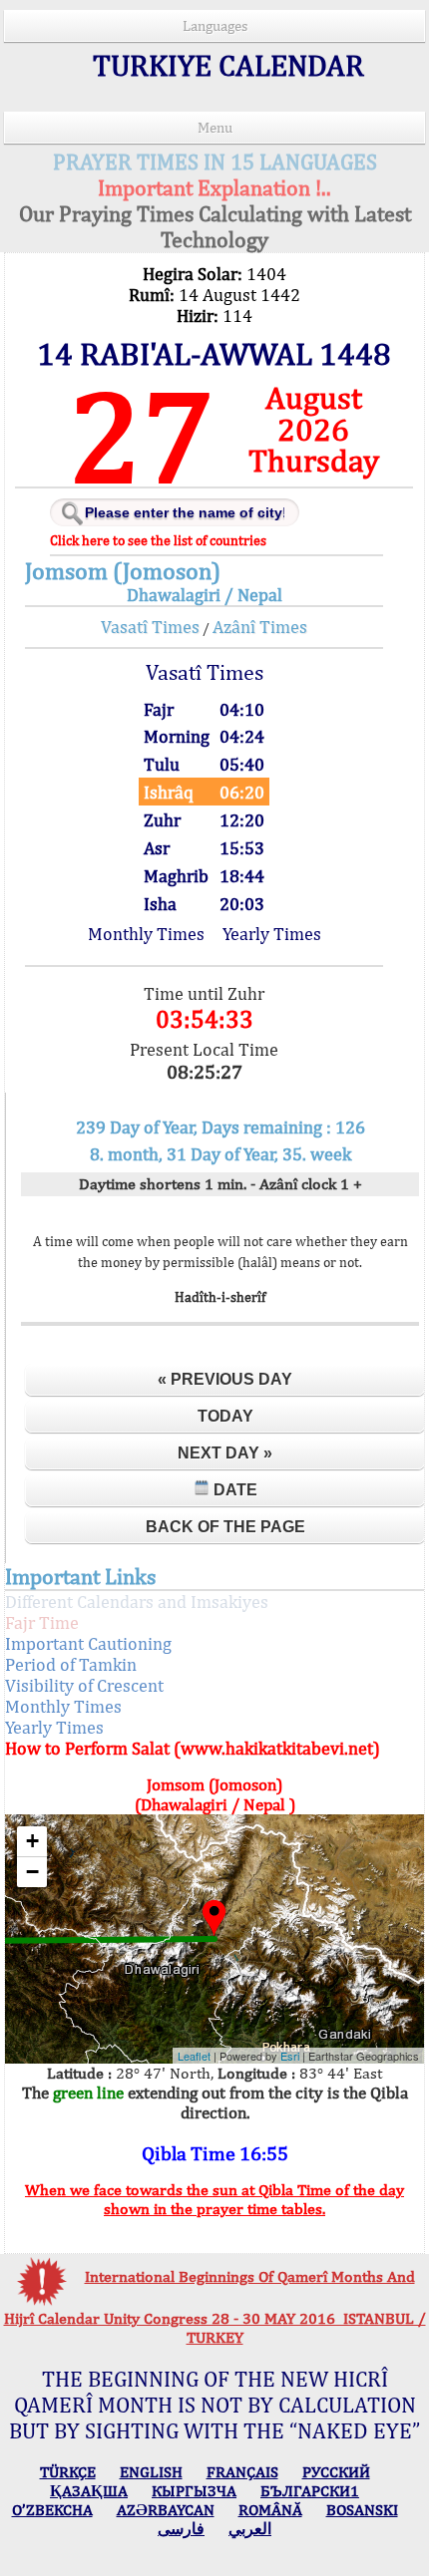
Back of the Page (225, 1527)
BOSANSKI (362, 2510)
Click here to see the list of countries (158, 540)
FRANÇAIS (242, 2472)
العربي (250, 2529)
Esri (290, 2056)
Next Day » (225, 1453)
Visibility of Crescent (84, 1685)
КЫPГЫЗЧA (194, 2491)
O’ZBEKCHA (52, 2510)
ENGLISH (151, 2472)
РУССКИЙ (336, 2472)
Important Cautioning (88, 1643)
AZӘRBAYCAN (166, 2510)
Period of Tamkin (71, 1664)
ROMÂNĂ (270, 2510)
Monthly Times (146, 934)
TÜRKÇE (68, 2472)
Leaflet (194, 2056)
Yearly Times (272, 934)
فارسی (181, 2529)
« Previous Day (225, 1379)
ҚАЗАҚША (89, 2491)
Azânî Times (260, 627)
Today (225, 1416)
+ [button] (32, 1841)
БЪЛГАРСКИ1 (310, 2491)
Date (233, 1490)
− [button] (32, 1872)
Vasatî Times (150, 627)
